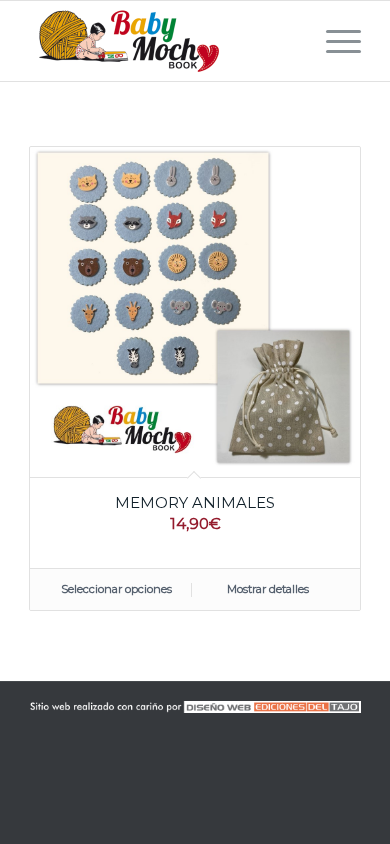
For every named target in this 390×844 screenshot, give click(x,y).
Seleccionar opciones (116, 589)
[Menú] (333, 41)
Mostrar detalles (268, 589)
